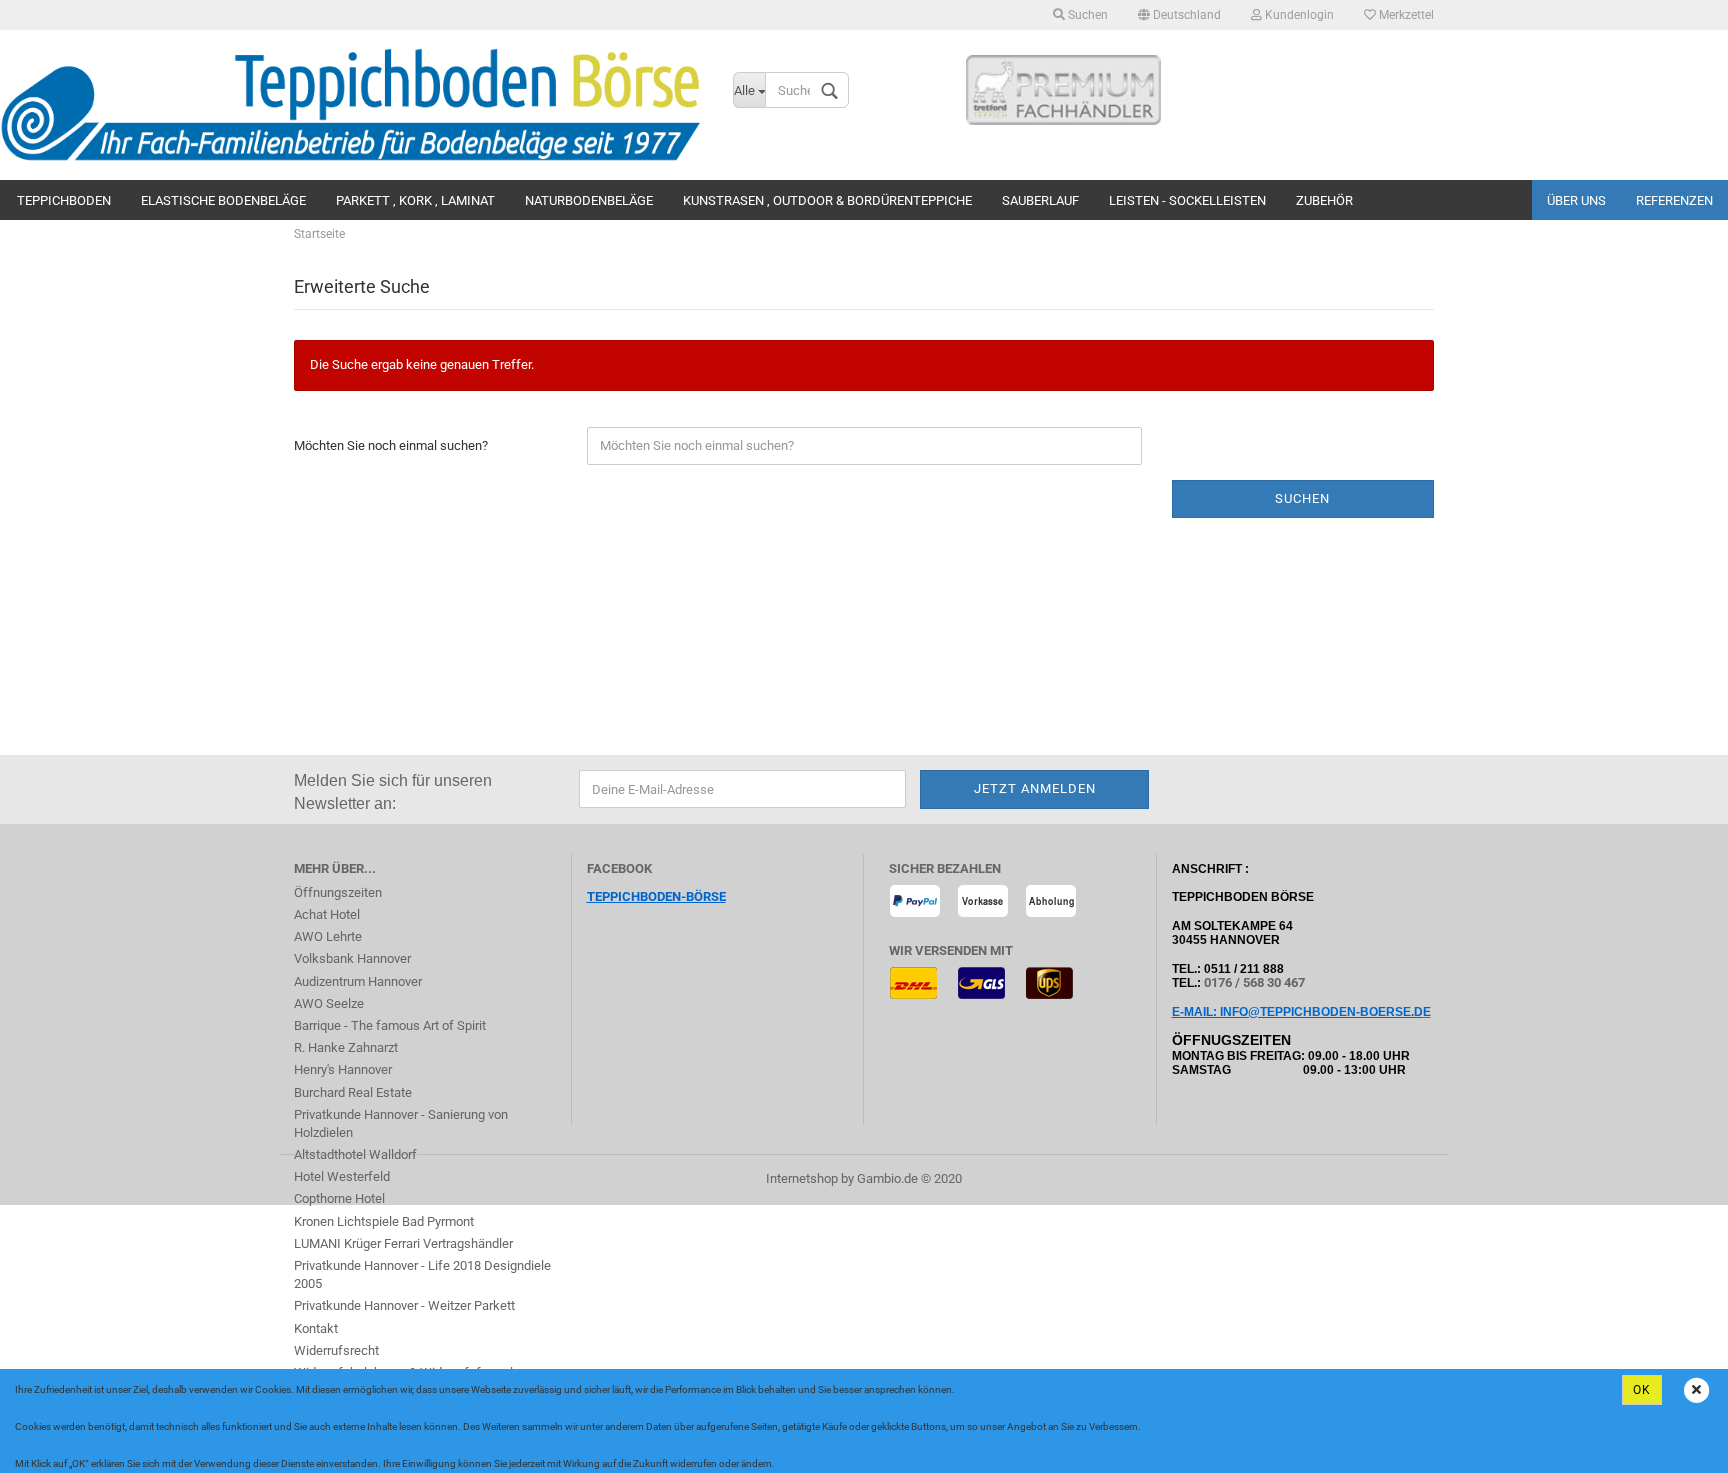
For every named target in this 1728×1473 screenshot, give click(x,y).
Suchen (1086, 15)
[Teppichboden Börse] (351, 105)
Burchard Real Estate (353, 1092)
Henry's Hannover (343, 1069)
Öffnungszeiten (338, 892)
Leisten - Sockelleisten (1187, 200)
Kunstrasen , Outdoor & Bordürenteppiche (827, 200)
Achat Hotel (327, 914)
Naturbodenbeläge (589, 200)
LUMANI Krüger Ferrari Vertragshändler (403, 1243)
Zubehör (1324, 200)
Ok (1642, 1390)
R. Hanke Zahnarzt (346, 1047)
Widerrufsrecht (336, 1350)
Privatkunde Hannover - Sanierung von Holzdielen (401, 1123)
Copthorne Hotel (339, 1198)
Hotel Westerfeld (342, 1176)
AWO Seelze (329, 1003)
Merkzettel (1405, 15)
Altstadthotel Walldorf (355, 1154)
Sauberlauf (1040, 200)
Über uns (1576, 200)
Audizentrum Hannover (358, 981)
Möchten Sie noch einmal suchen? (391, 445)
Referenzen (1674, 200)
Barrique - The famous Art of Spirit (390, 1025)
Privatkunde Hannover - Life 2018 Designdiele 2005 (422, 1274)
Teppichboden (64, 200)
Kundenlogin (1298, 15)
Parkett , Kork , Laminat (415, 200)
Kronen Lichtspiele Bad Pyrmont (384, 1221)
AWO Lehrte (328, 936)
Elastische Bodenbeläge (223, 200)
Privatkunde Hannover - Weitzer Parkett (404, 1305)
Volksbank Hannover (352, 958)
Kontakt (316, 1328)
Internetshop (802, 1178)
